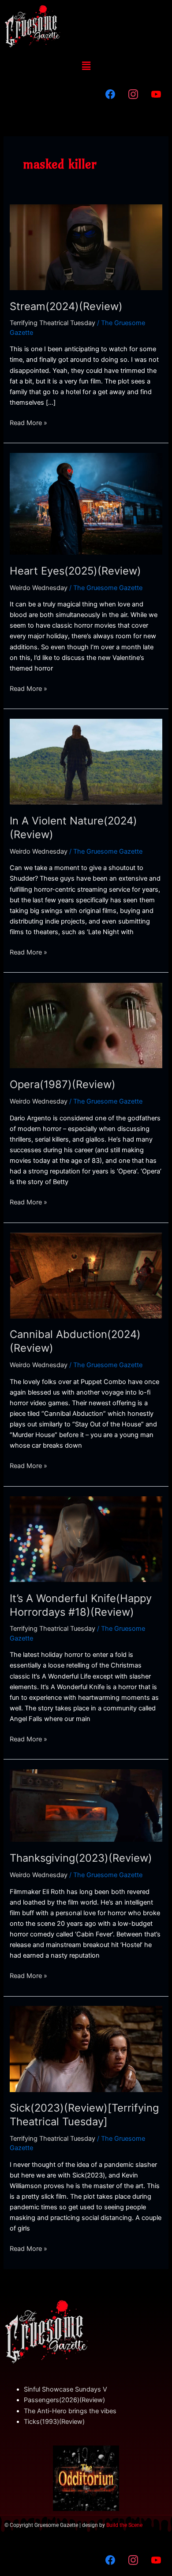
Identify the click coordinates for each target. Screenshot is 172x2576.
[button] (86, 66)
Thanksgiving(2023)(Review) (81, 1858)
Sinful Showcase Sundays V (65, 2389)
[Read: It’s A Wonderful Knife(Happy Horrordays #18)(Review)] (86, 1539)
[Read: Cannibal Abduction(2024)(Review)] (86, 1275)
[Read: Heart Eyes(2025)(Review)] (86, 503)
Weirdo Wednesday (39, 588)
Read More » (28, 422)
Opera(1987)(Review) (63, 1084)
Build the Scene (124, 2525)
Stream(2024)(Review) (66, 306)
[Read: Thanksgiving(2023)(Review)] (86, 1805)
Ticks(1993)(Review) (54, 2422)
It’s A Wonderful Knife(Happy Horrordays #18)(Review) (81, 1605)
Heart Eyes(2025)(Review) (75, 571)
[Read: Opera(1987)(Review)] (86, 1025)
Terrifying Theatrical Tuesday (52, 323)
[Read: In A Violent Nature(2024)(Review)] (86, 761)
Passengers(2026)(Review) (64, 2400)
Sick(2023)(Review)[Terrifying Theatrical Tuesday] (84, 2115)
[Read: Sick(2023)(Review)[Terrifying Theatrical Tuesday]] (86, 2049)
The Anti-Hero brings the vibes (70, 2411)
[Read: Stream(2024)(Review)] (86, 247)
